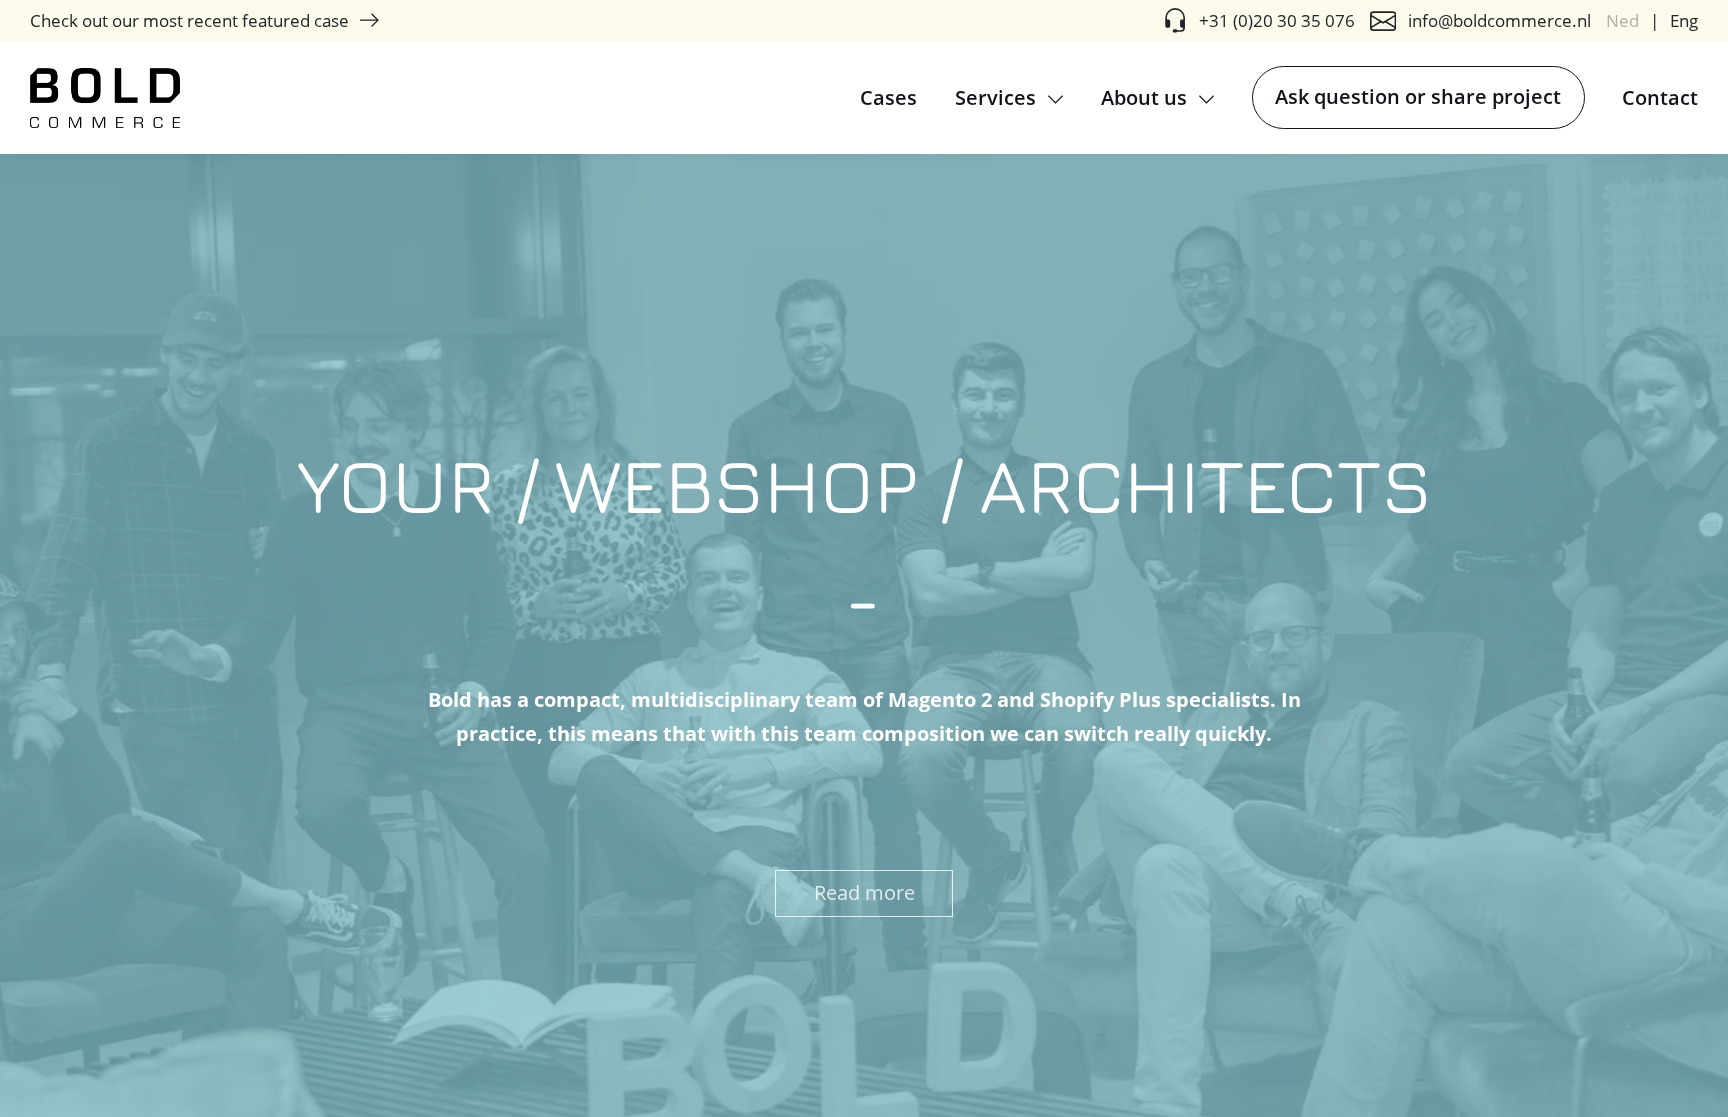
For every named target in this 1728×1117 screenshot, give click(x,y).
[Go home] (105, 98)
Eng (1684, 20)
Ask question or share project (1418, 96)
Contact (1660, 97)
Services (998, 97)
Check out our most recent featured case (189, 20)
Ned (1622, 20)
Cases (888, 97)
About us (1146, 97)
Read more (864, 892)
